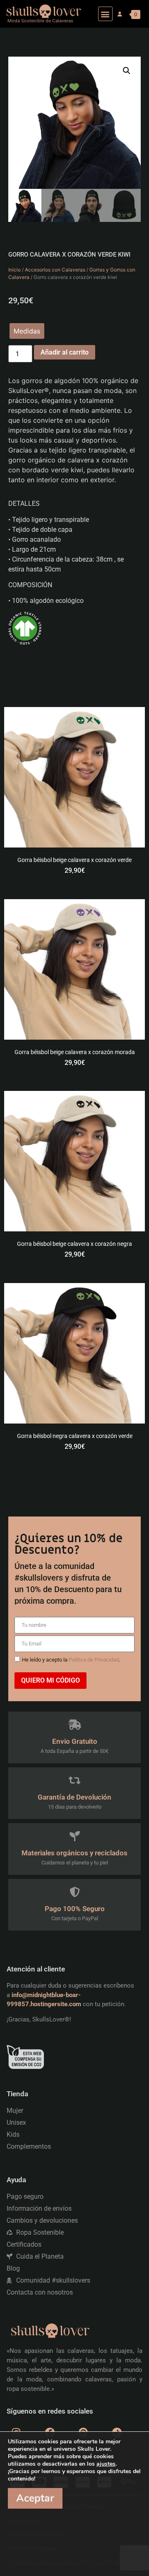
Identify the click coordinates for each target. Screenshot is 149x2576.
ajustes (106, 2464)
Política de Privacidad (94, 1660)
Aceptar (35, 2498)
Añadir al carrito (65, 352)
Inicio (14, 270)
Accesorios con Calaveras (55, 270)
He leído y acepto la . (71, 1660)
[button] (105, 14)
